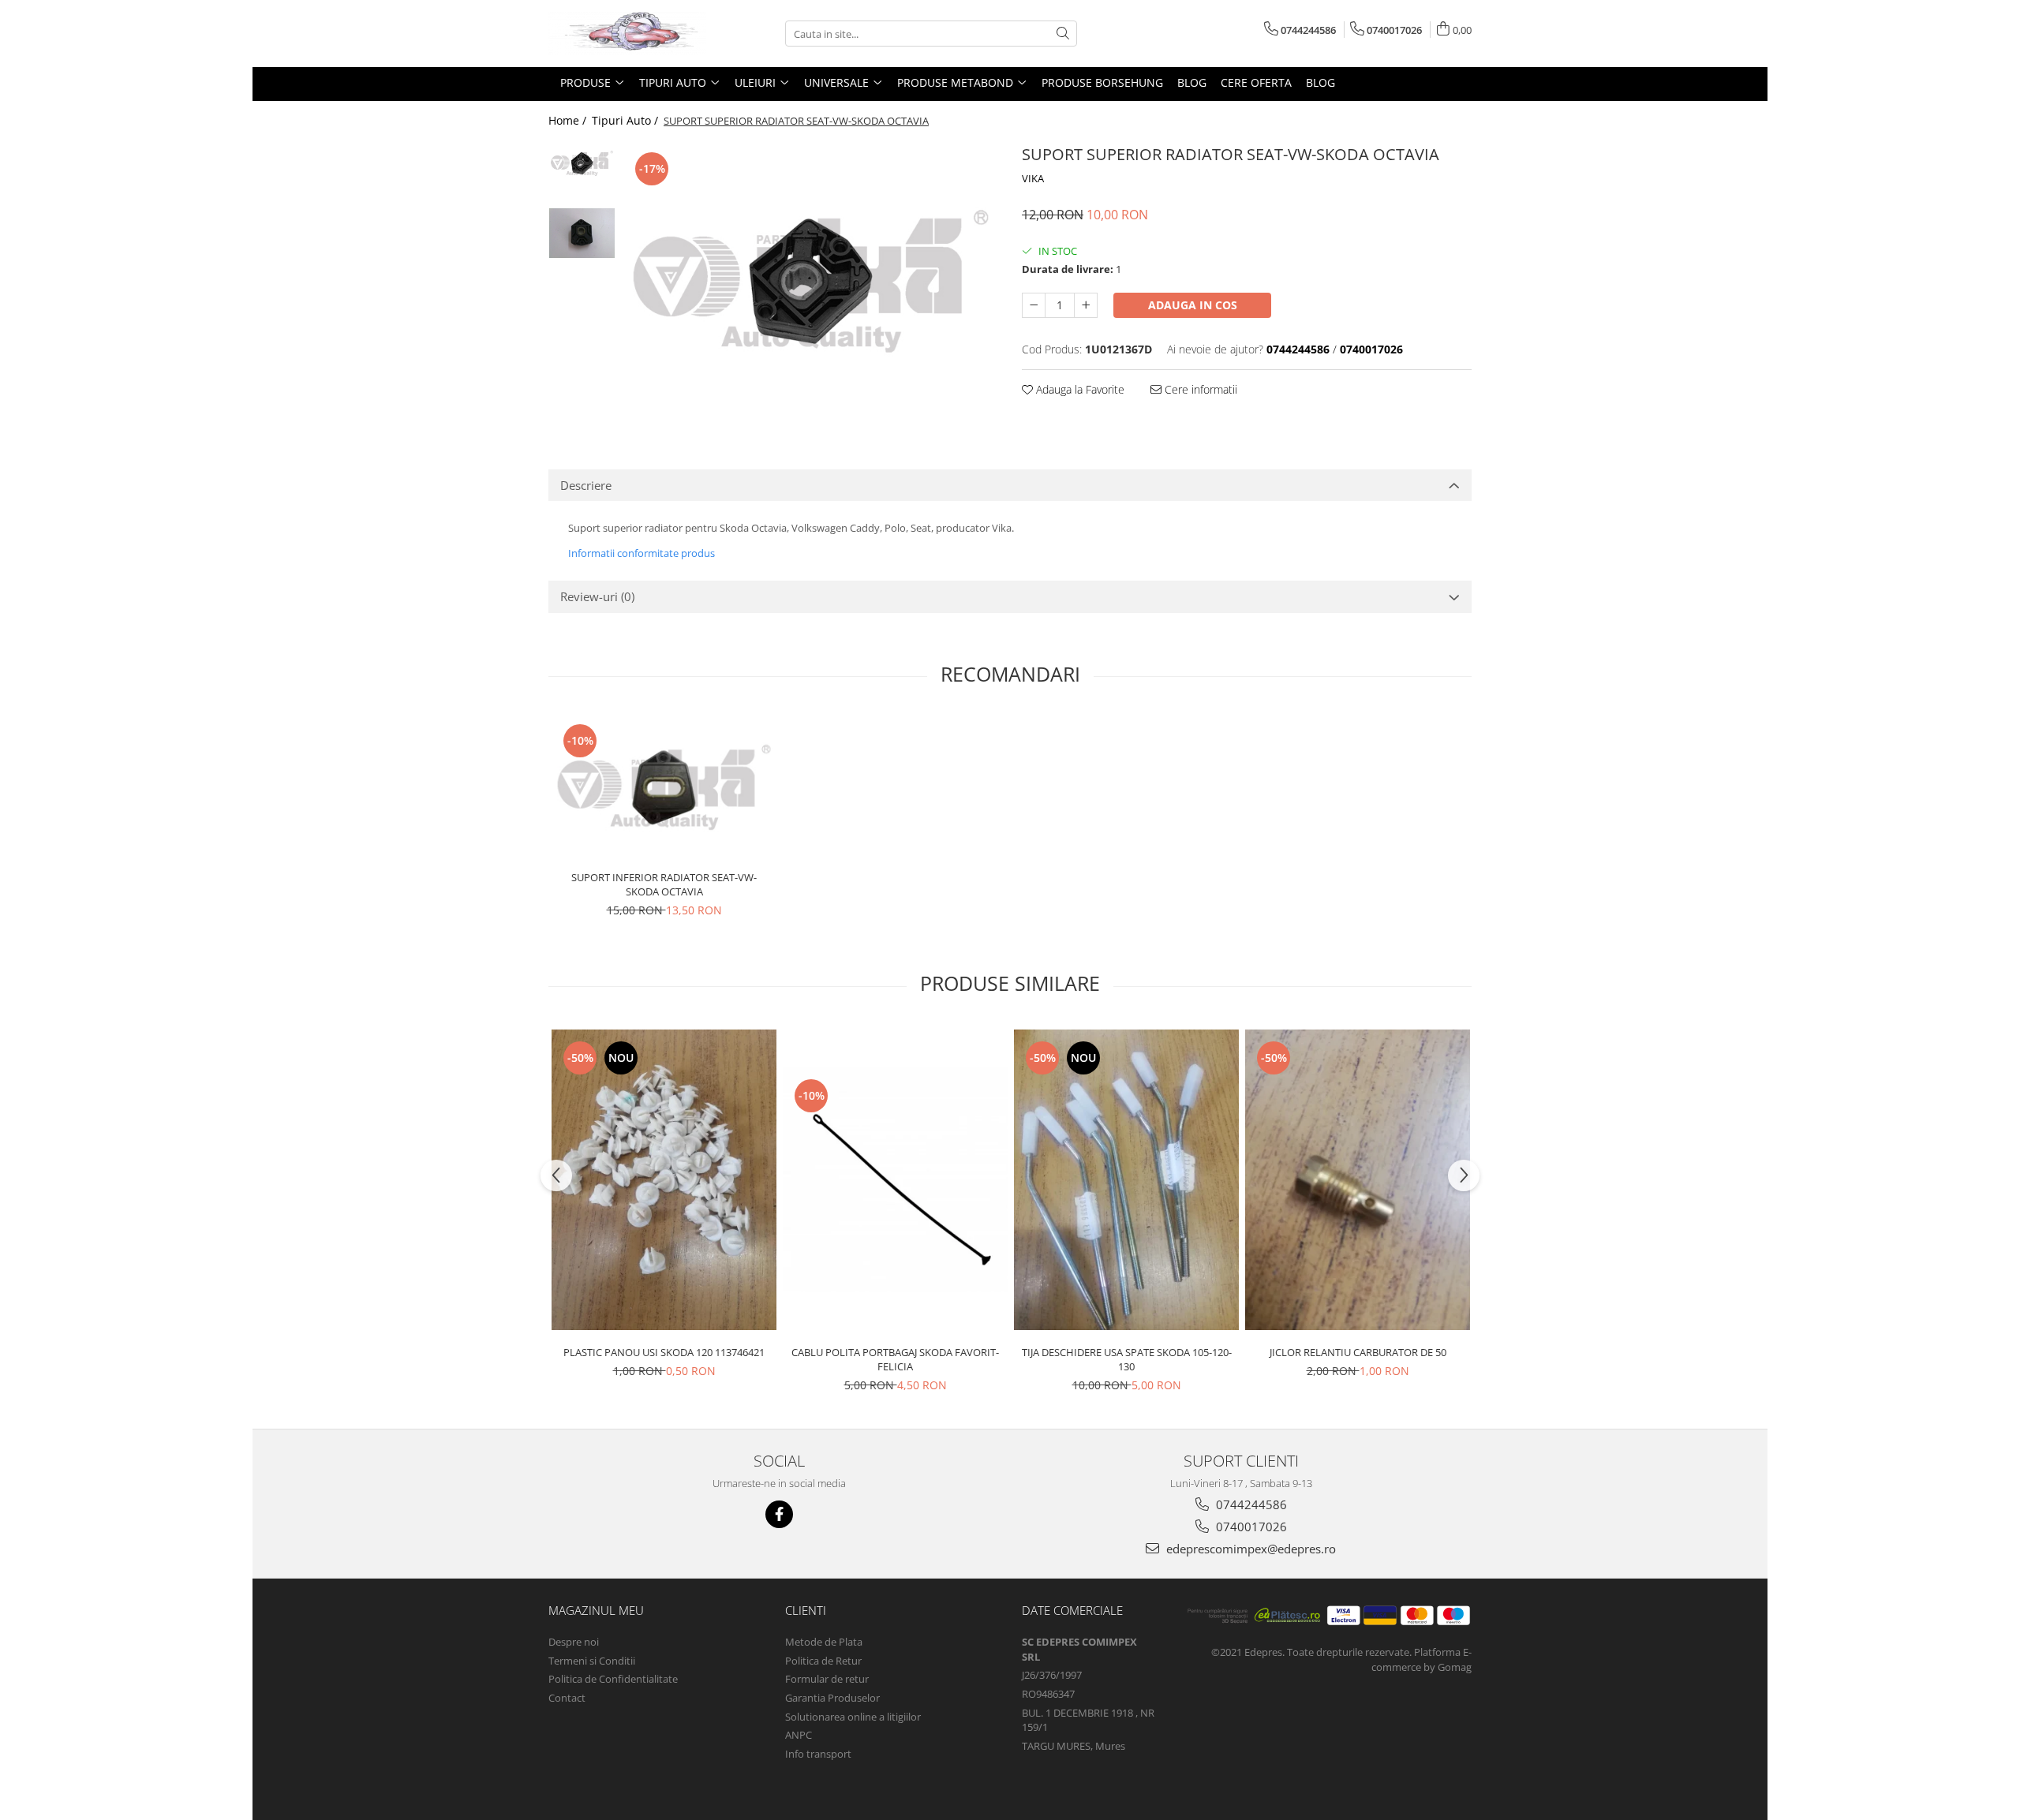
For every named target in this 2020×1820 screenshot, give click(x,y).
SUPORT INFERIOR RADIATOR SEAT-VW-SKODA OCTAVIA (664, 884)
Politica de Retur (823, 1661)
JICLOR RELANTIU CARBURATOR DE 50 (1358, 1352)
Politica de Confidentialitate (613, 1679)
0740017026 (1250, 1527)
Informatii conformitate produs (642, 553)
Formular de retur (827, 1679)
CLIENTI (806, 1610)
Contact (567, 1698)
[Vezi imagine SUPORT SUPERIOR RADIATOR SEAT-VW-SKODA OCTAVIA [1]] (582, 233)
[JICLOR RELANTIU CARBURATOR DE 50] (1358, 1180)
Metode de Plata (824, 1642)
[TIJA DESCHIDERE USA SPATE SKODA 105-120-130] (1126, 1180)
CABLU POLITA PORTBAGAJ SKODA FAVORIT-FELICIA (895, 1359)
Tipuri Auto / (627, 120)
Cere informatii (1199, 389)
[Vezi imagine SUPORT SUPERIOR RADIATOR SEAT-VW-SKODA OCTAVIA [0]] (582, 163)
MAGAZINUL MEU (596, 1610)
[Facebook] (779, 1514)
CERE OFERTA (1256, 82)
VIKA (1033, 178)
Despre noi (574, 1642)
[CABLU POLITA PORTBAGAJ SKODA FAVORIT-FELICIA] (895, 1180)
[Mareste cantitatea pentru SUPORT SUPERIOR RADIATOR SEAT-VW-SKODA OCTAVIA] (1086, 305)
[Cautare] (1063, 34)
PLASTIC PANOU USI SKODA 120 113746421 (664, 1352)
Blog (1192, 82)
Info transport (818, 1754)
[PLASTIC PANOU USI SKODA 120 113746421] (664, 1180)
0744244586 (1250, 1504)
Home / (569, 120)
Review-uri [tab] (597, 596)
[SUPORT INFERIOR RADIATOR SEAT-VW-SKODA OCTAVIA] (664, 787)
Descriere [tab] (586, 485)
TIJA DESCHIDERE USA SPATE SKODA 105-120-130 (1127, 1359)
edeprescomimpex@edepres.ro (1249, 1549)
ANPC (799, 1735)
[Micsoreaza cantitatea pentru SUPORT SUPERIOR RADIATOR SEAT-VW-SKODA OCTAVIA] (1034, 305)
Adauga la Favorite (1079, 389)
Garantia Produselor (832, 1698)
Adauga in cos (1193, 305)
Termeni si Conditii (592, 1661)
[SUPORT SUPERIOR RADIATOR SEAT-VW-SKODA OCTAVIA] (811, 281)
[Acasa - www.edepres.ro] (627, 34)
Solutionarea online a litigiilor (853, 1717)
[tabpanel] (811, 281)
